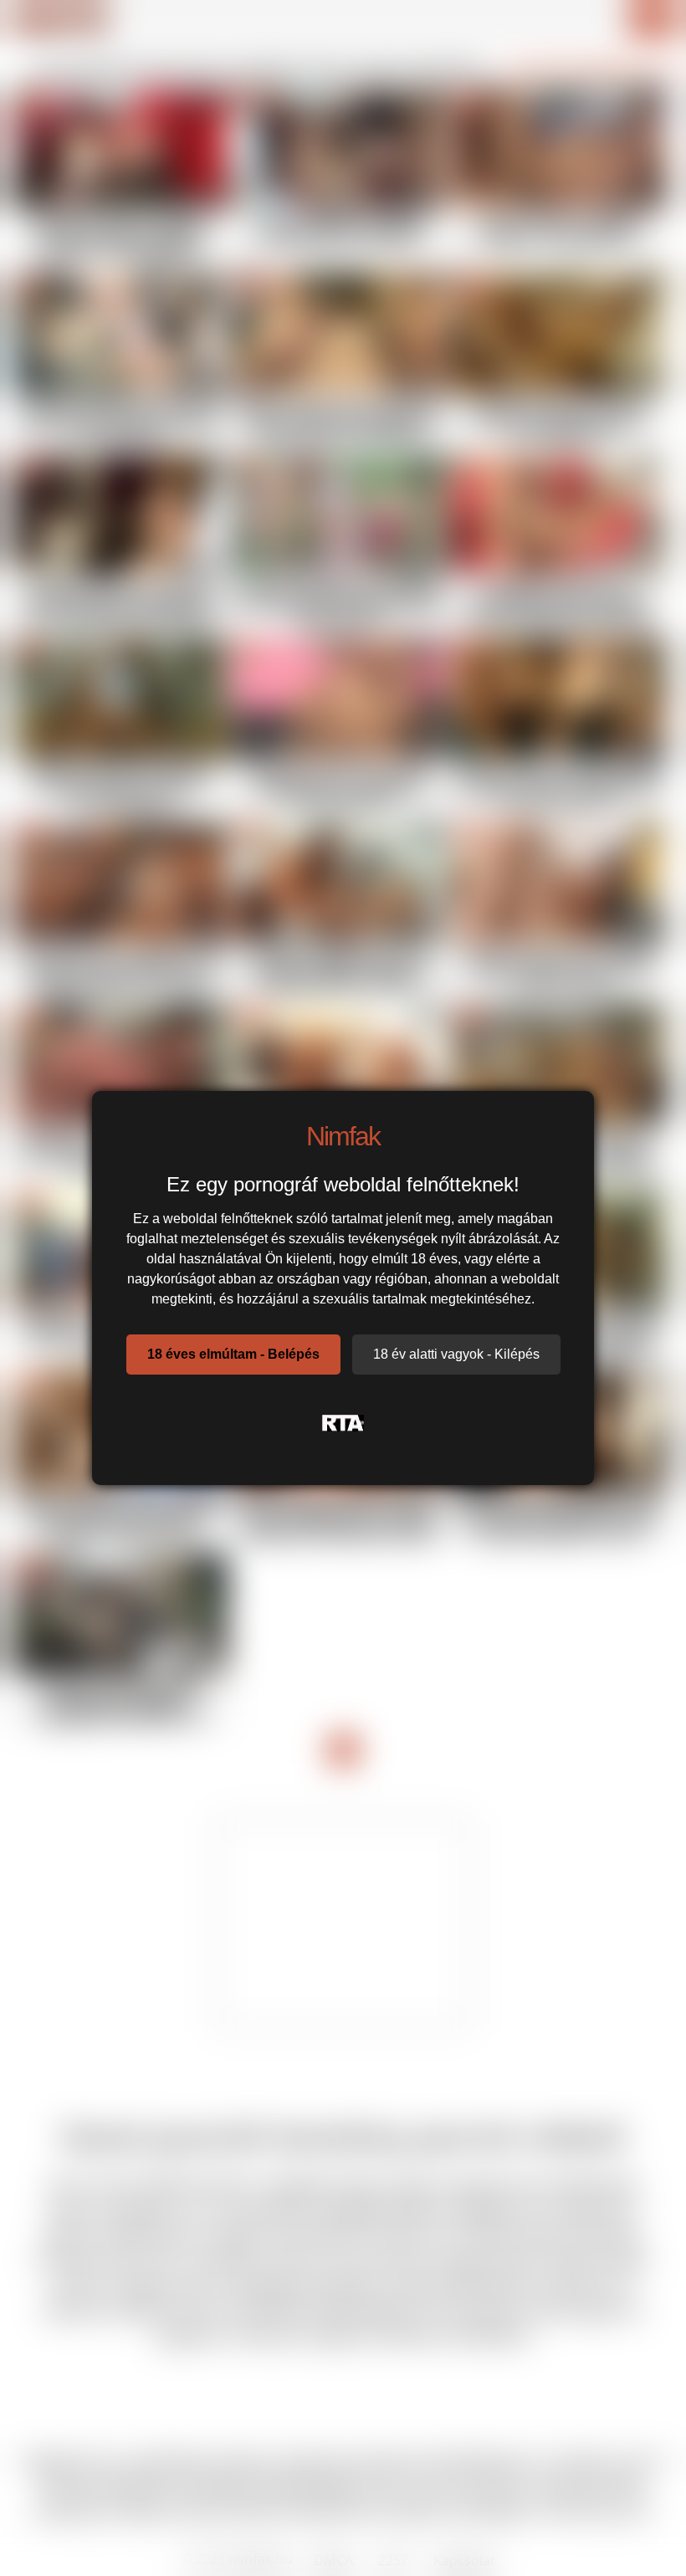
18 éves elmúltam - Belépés (233, 1354)
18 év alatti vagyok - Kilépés (456, 1354)
